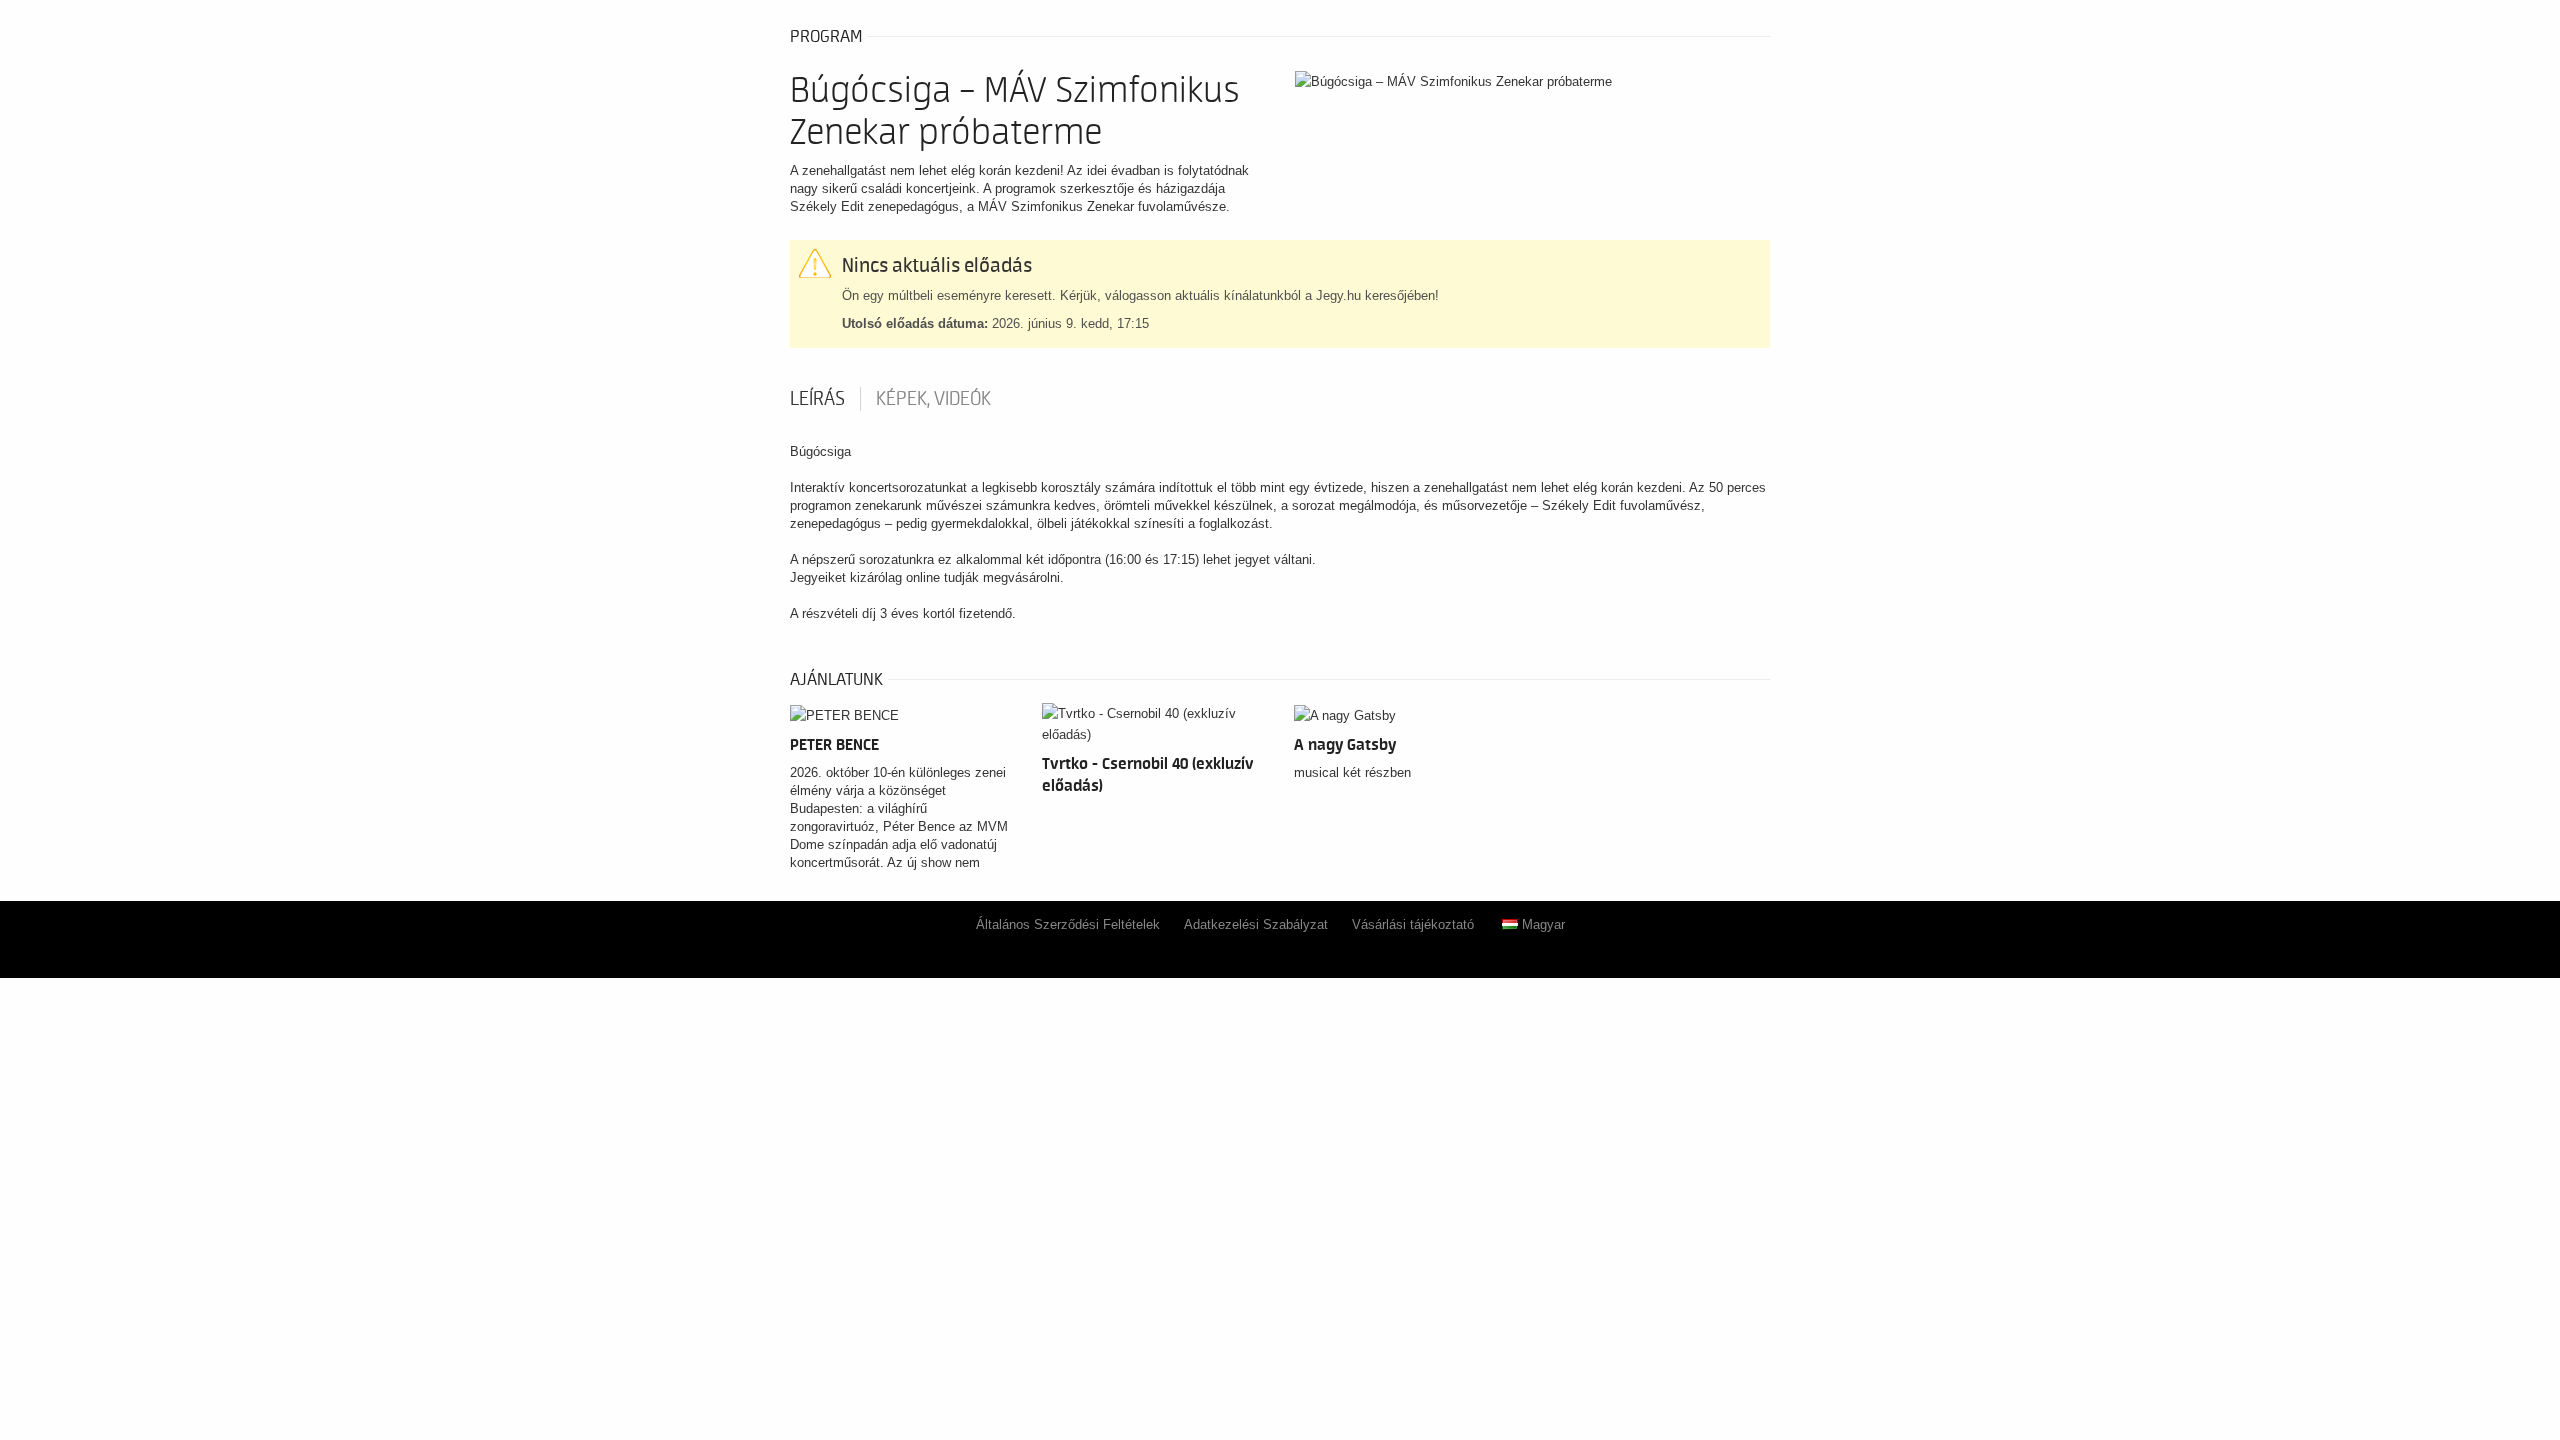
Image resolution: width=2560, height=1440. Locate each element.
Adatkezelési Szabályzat (1256, 924)
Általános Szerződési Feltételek (1068, 924)
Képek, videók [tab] (933, 399)
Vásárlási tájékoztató (1413, 924)
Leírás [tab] (817, 399)
